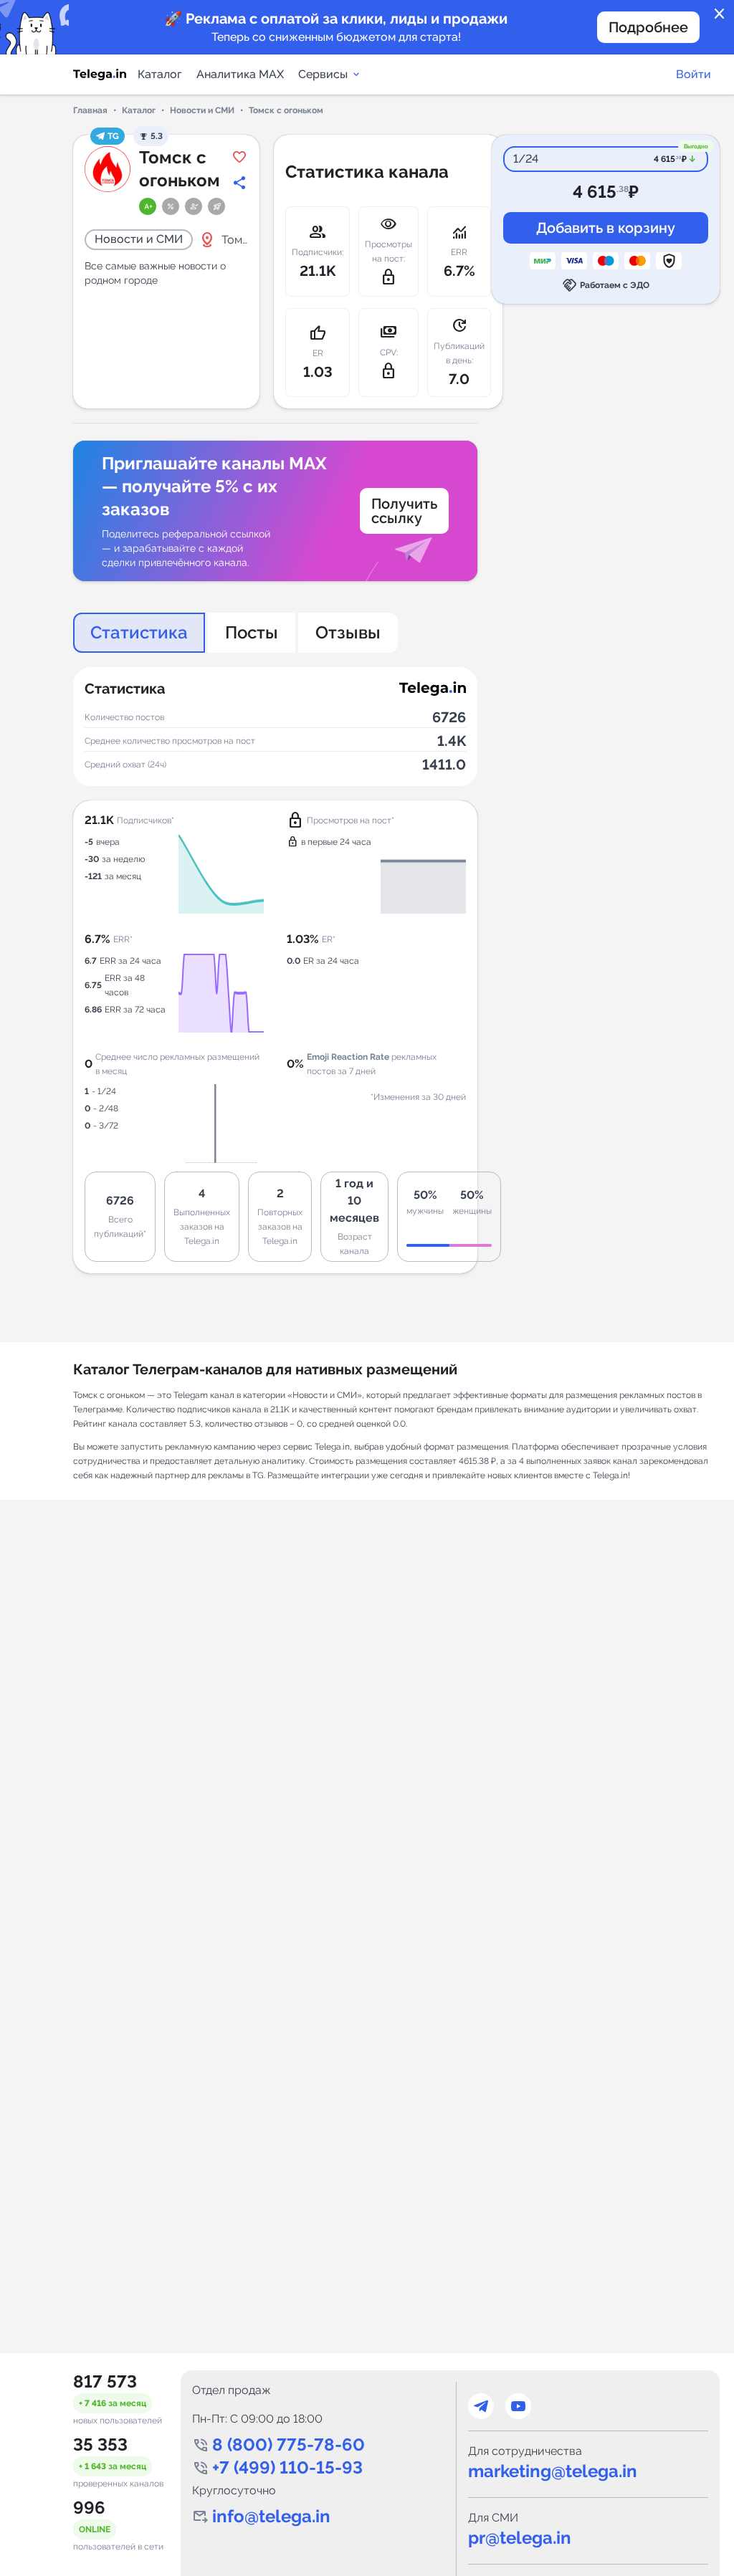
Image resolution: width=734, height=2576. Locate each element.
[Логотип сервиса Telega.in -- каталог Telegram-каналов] (100, 75)
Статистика (139, 632)
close (720, 14)
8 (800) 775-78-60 (289, 2445)
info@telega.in (271, 2516)
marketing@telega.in (553, 2471)
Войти (694, 74)
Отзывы (348, 632)
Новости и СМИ (202, 110)
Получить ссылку (404, 511)
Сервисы (323, 74)
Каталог (160, 74)
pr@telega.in (520, 2538)
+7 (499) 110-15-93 (287, 2467)
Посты (252, 632)
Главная (90, 110)
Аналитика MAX (240, 74)
